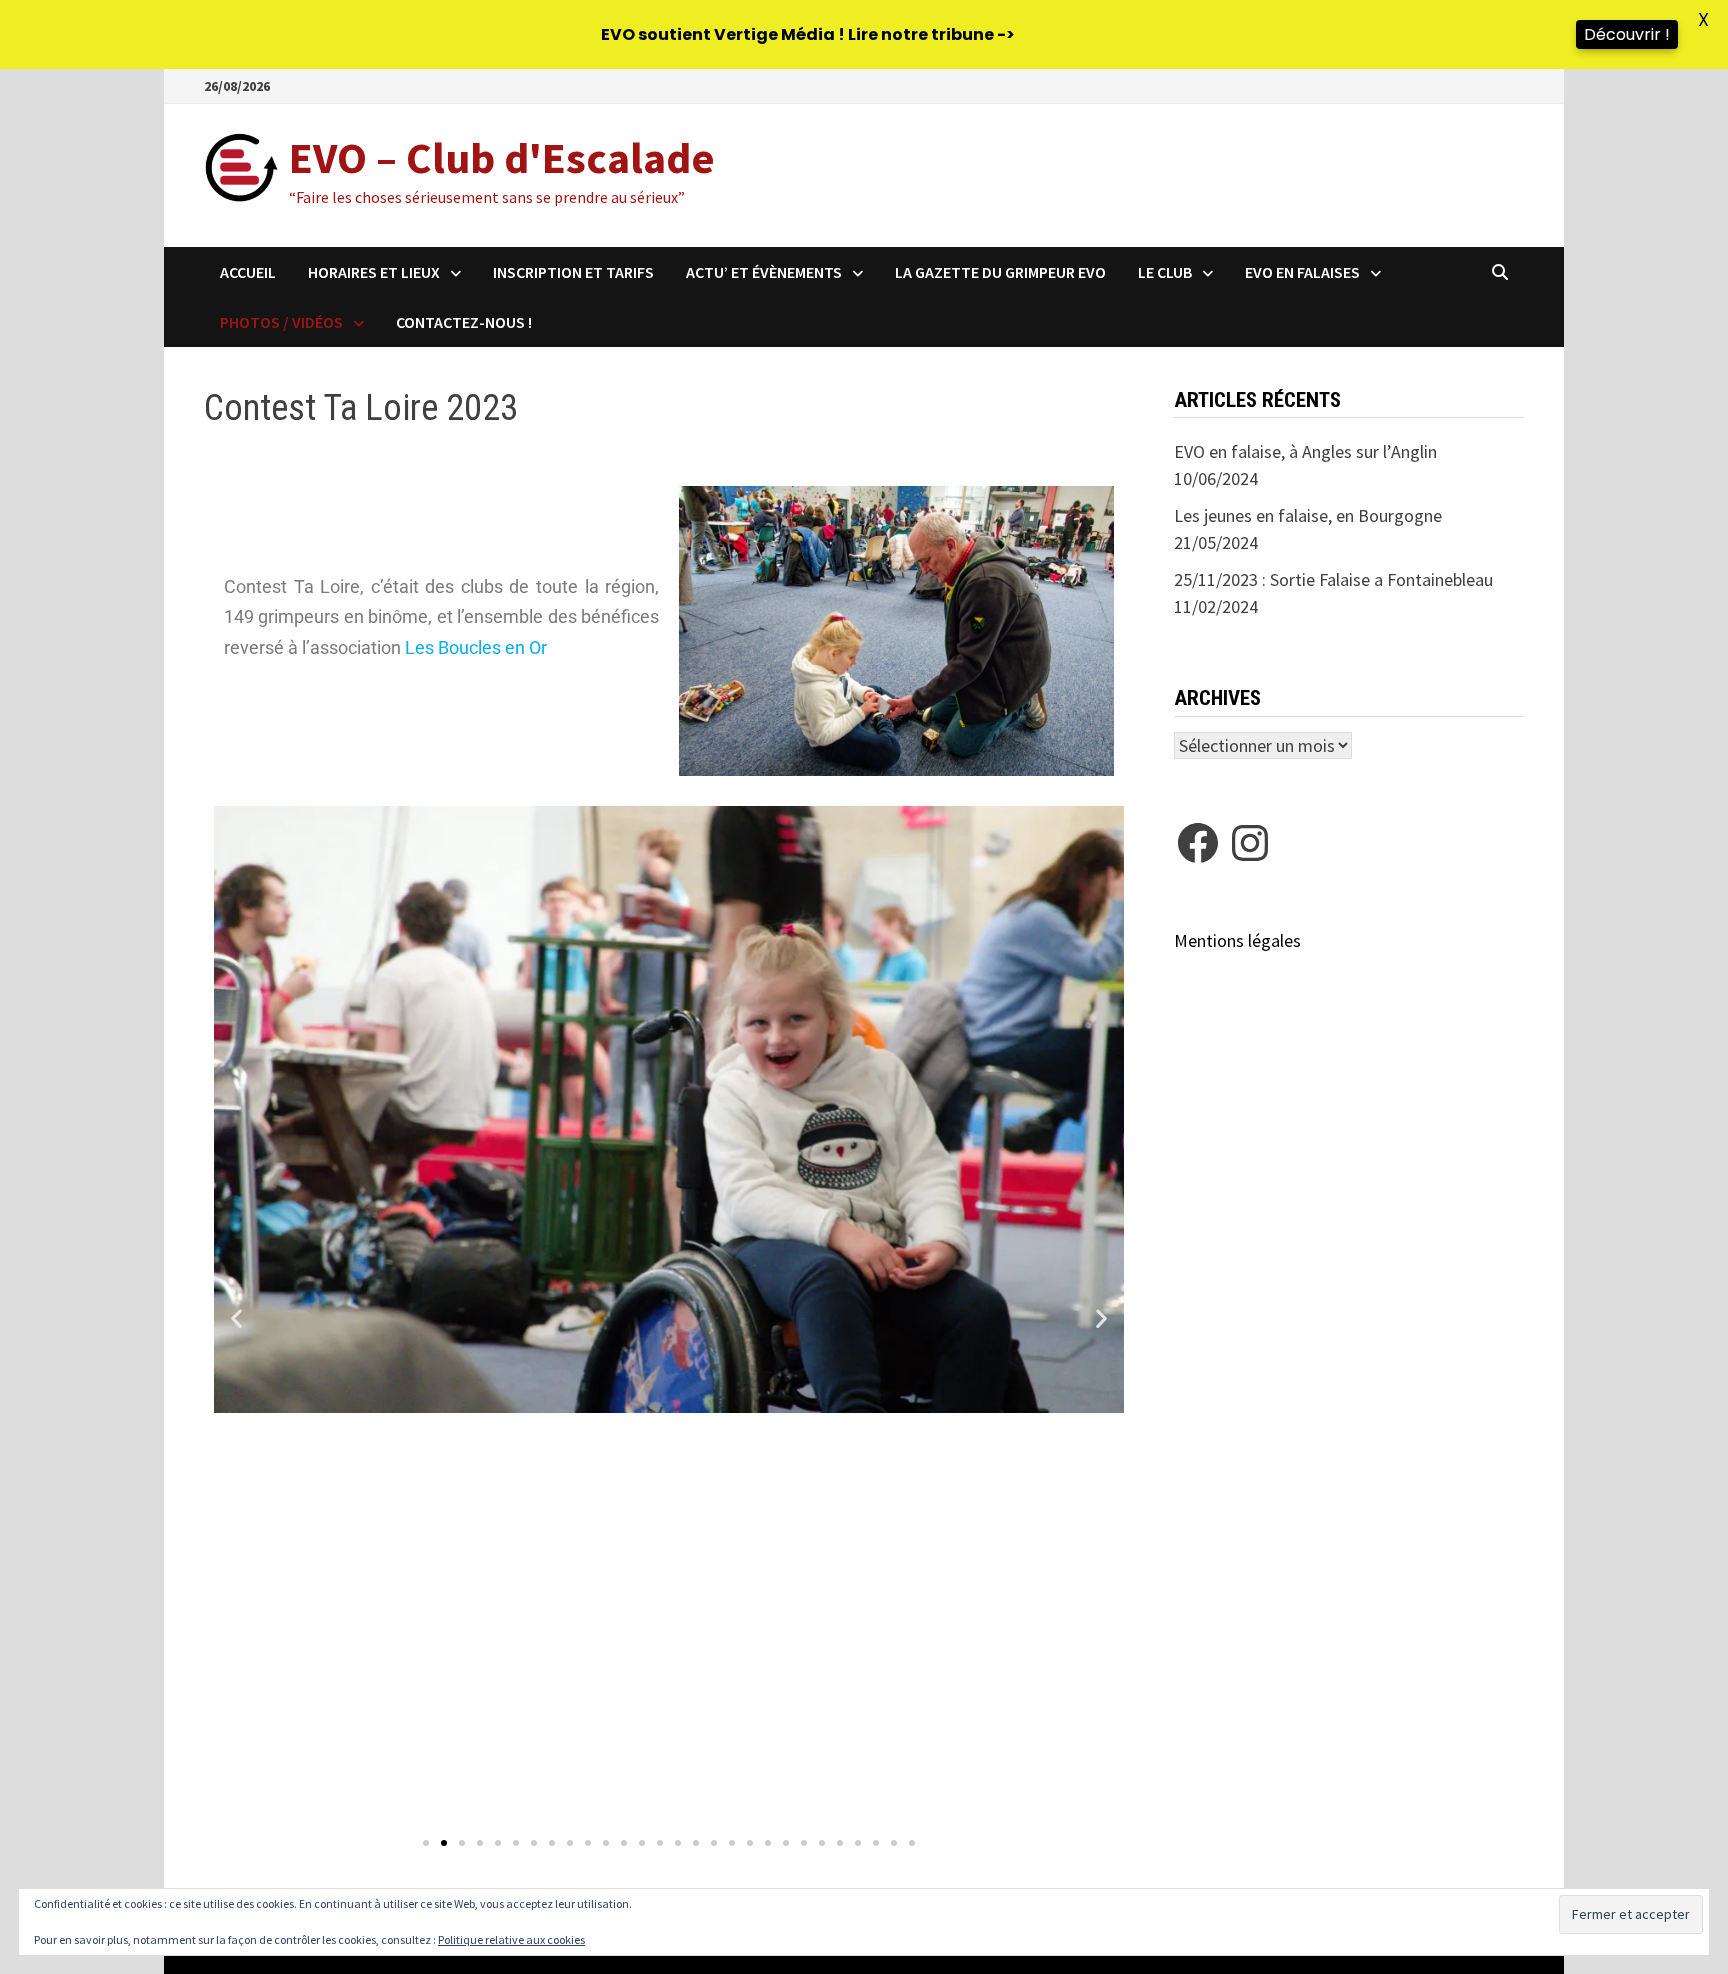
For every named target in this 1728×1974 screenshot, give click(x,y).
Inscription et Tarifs (573, 272)
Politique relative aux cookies (511, 1939)
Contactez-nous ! (464, 322)
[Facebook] (1198, 843)
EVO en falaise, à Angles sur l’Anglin (1305, 451)
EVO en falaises (1302, 272)
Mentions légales (1237, 940)
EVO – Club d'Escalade (502, 157)
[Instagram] (1250, 843)
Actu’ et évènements (764, 272)
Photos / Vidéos (281, 322)
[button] (236, 1318)
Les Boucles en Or (478, 647)
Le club (1165, 272)
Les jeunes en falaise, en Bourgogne (1308, 515)
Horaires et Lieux (374, 272)
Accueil (248, 272)
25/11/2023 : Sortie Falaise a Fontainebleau (1333, 579)
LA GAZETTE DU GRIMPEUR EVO (1000, 272)
